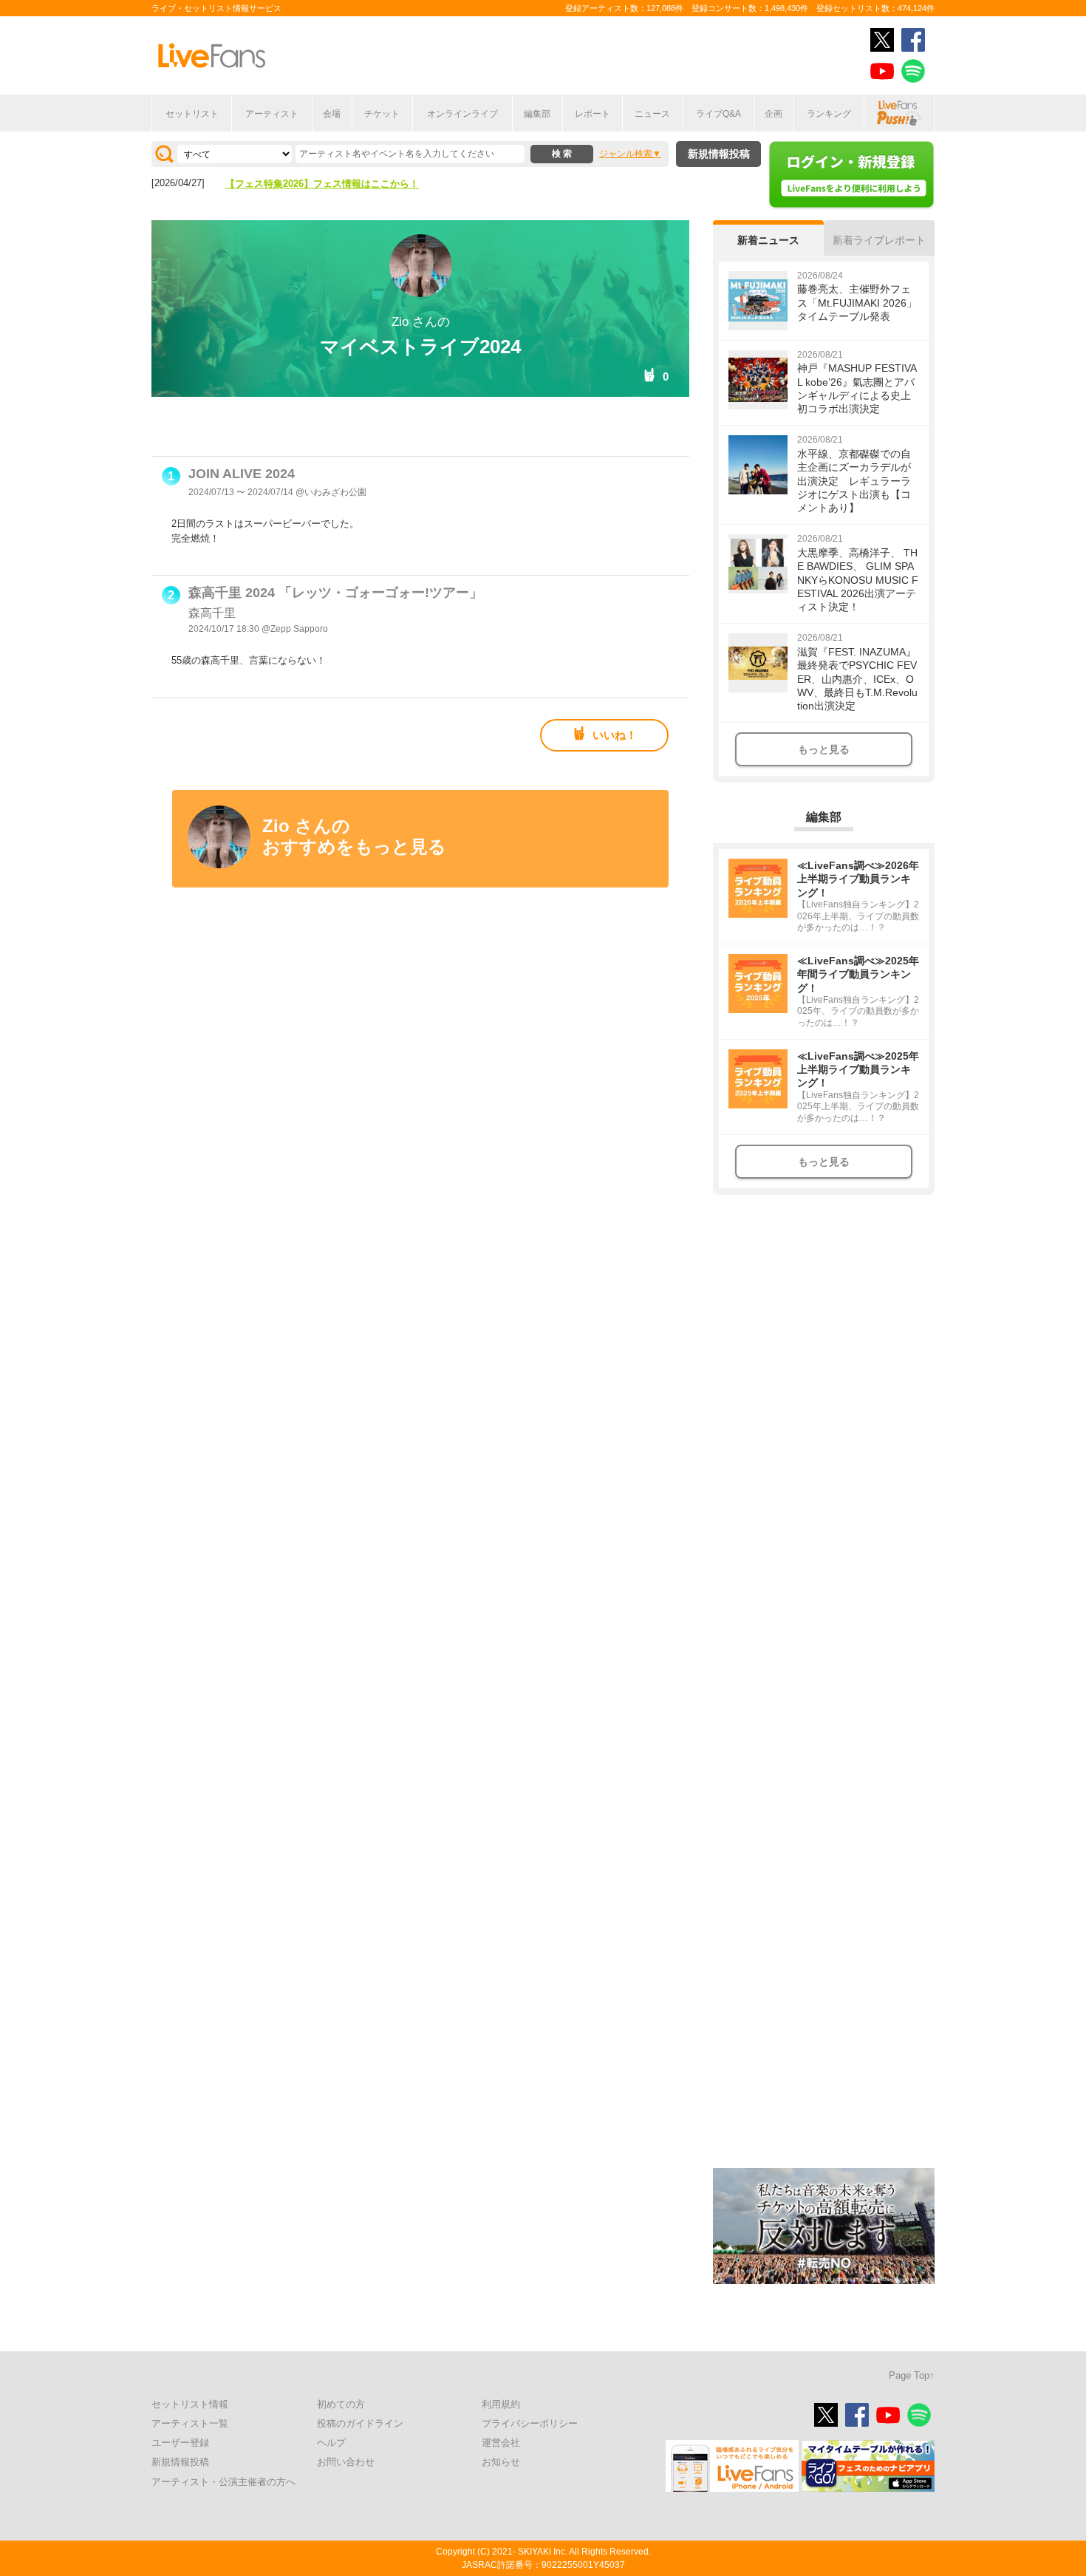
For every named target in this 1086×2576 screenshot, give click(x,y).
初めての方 (341, 2404)
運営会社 (501, 2443)
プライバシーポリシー (530, 2423)
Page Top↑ (912, 2375)
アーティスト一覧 (190, 2423)
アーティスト (272, 114)
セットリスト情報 (190, 2404)
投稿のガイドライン (360, 2423)
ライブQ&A (718, 114)
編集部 (537, 114)
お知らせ (501, 2462)
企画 (773, 114)
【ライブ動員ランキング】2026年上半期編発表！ (332, 185)
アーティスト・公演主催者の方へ (223, 2482)
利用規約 (501, 2404)
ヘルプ (331, 2443)
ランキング (829, 114)
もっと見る (824, 749)
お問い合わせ (346, 2462)
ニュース (652, 114)
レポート (592, 114)
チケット (382, 114)
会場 (332, 114)
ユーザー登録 (180, 2443)
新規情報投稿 (719, 154)
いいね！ (615, 735)
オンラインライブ (462, 114)
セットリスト (192, 114)
